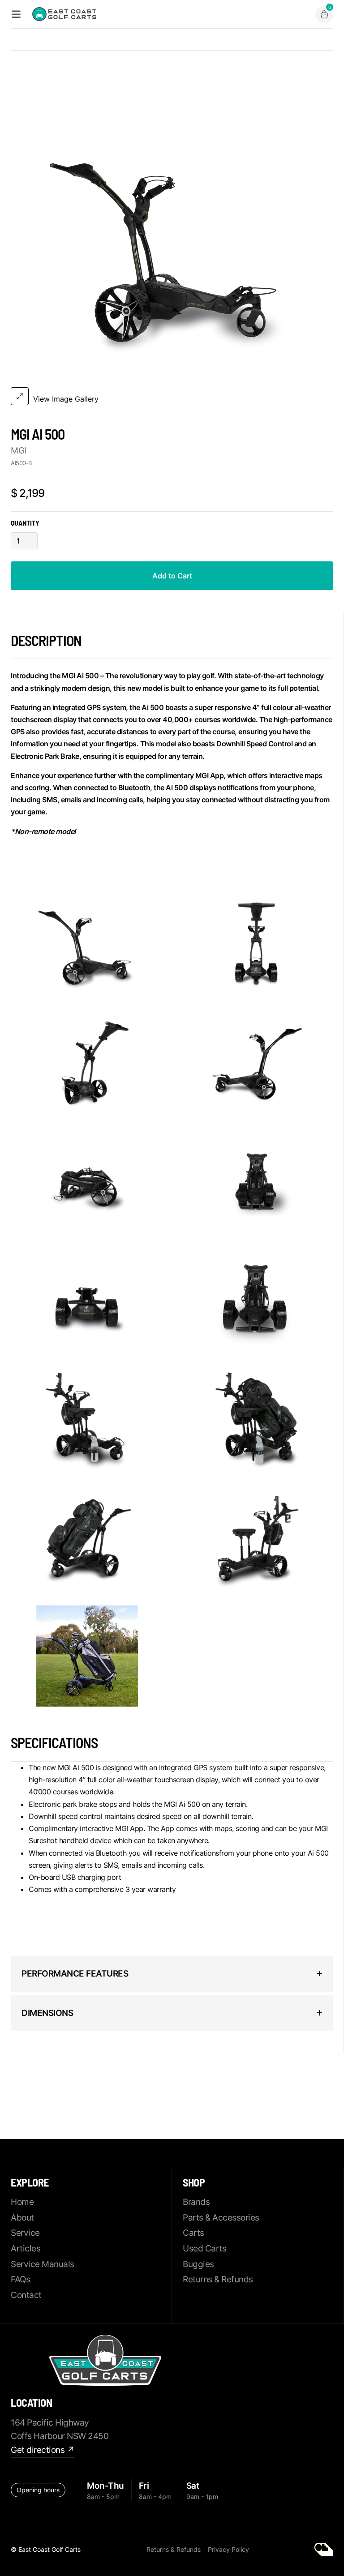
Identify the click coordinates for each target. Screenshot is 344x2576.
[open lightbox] (87, 944)
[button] (324, 14)
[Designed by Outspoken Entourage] (324, 2550)
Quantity (25, 523)
